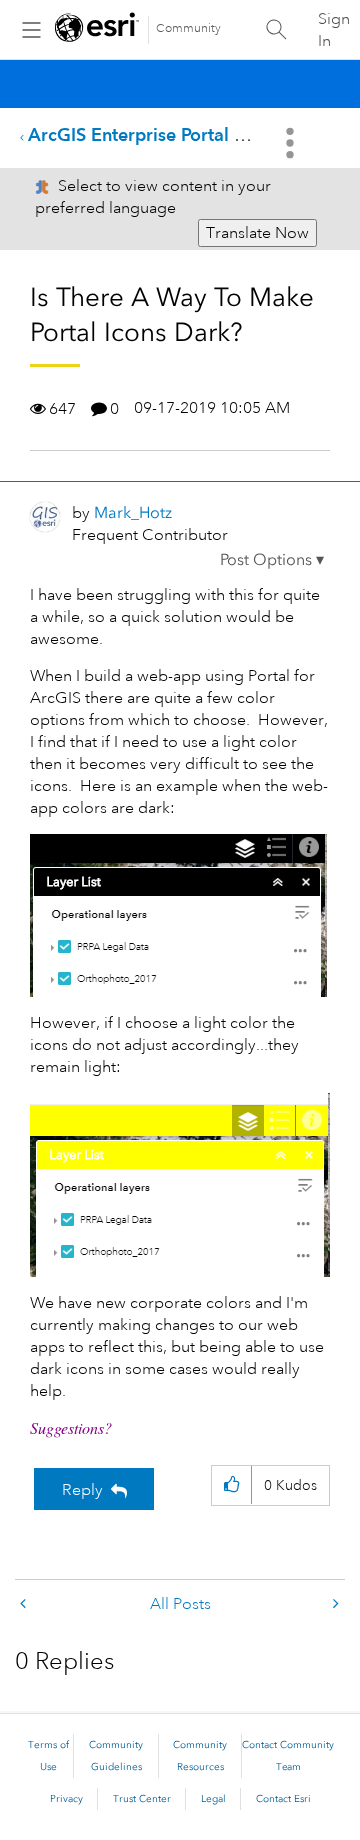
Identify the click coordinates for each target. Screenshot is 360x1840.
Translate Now (257, 233)
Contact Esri (283, 1799)
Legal (213, 1799)
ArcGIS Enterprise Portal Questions (172, 134)
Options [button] (292, 143)
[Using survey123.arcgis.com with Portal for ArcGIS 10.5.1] (334, 1604)
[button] (272, 560)
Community (188, 28)
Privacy (66, 1799)
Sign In (334, 30)
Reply (82, 1490)
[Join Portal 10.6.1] (25, 1604)
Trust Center (142, 1799)
